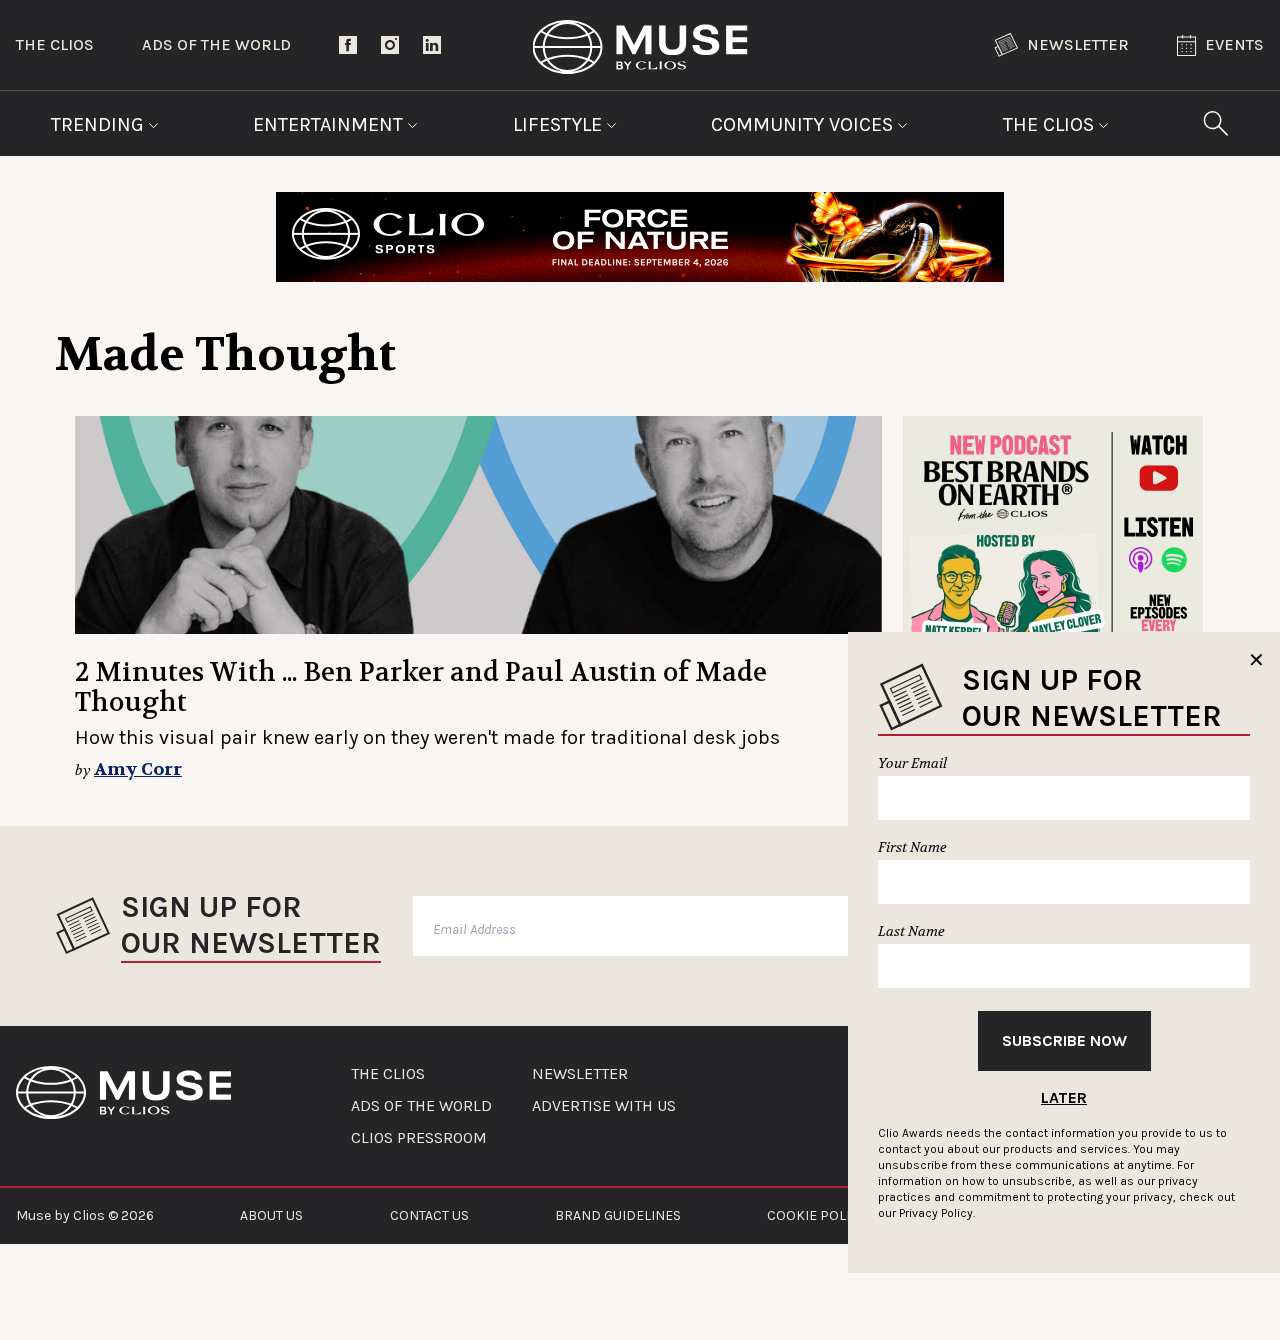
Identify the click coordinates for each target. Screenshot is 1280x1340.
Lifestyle (560, 124)
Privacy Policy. (937, 1213)
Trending (100, 124)
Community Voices (804, 124)
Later (1064, 1097)
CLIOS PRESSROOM (419, 1138)
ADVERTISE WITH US (604, 1106)
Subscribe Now (1064, 1040)
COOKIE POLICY (816, 1215)
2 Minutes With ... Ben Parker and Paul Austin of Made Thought (421, 687)
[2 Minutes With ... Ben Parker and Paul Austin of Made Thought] (478, 525)
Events (1234, 44)
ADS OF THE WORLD (421, 1106)
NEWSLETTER (580, 1074)
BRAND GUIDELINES (618, 1215)
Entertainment (330, 124)
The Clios (55, 44)
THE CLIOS (388, 1074)
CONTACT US (429, 1215)
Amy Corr (138, 769)
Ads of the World (216, 44)
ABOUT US (271, 1215)
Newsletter (1078, 44)
